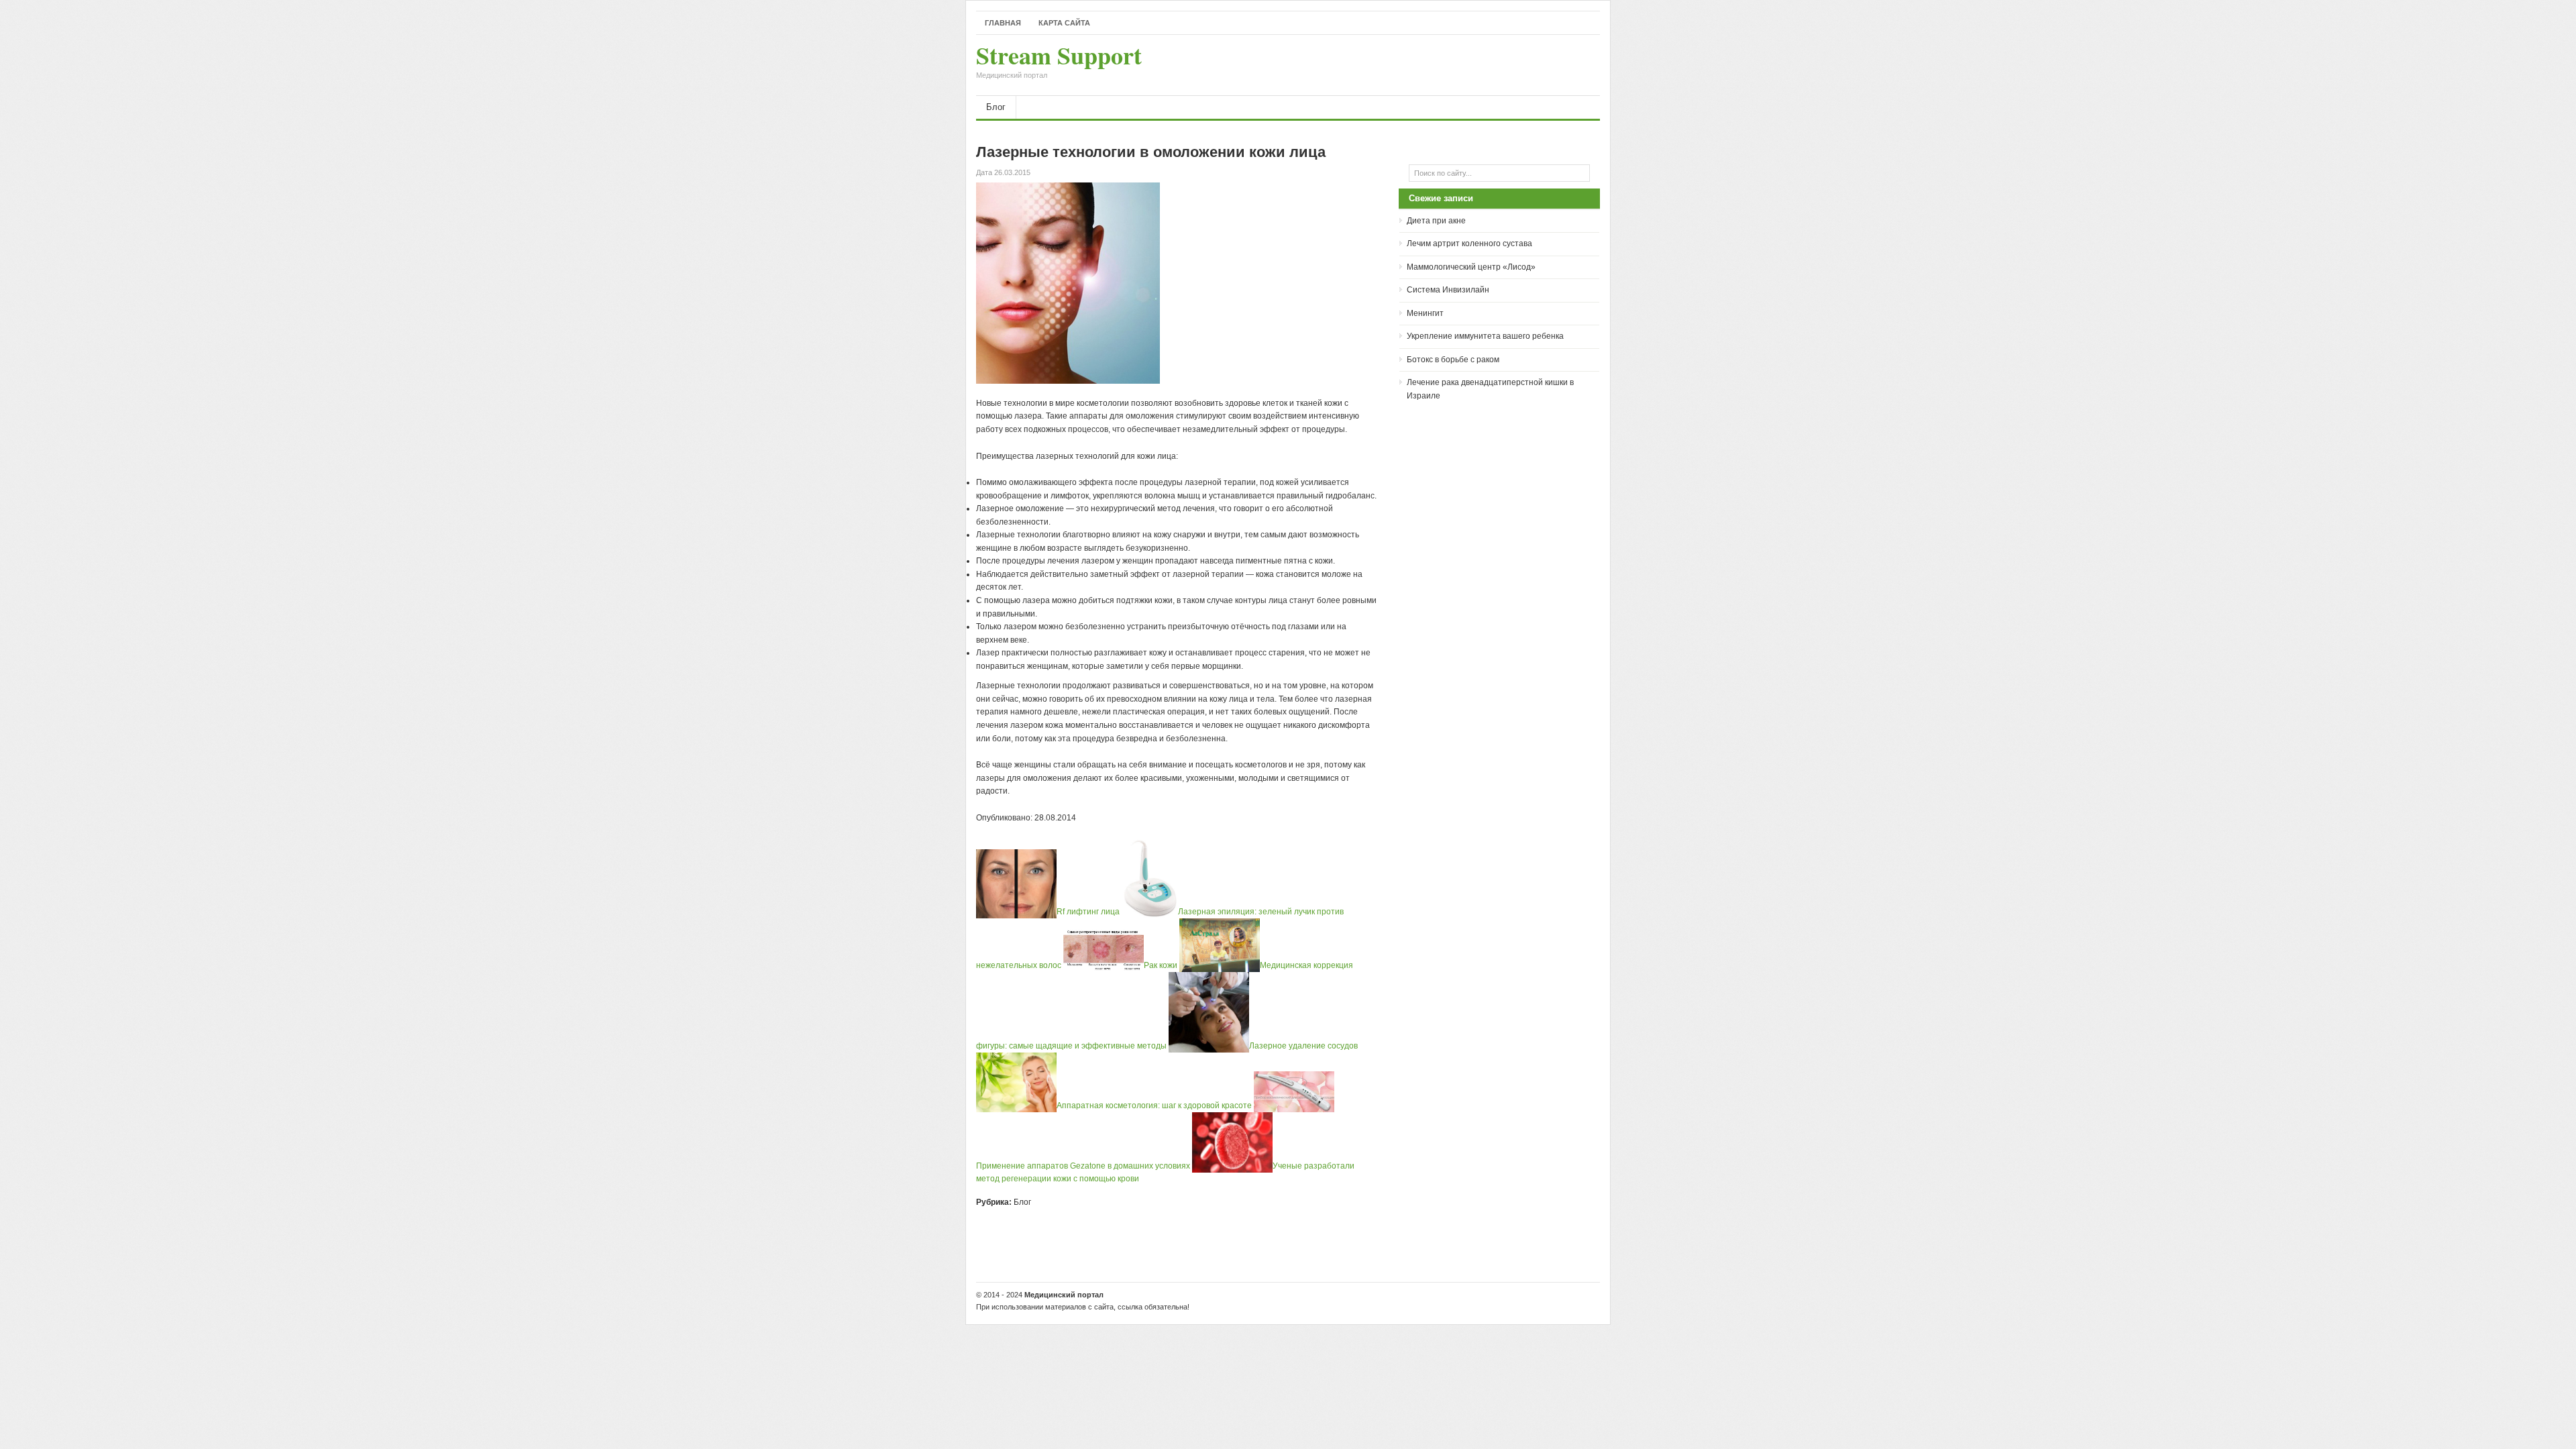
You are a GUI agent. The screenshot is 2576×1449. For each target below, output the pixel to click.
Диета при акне (1436, 221)
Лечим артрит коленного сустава (1469, 244)
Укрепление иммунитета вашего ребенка (1485, 336)
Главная (1003, 23)
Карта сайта (1064, 23)
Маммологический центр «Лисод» (1471, 267)
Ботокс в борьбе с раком (1453, 360)
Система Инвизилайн (1448, 290)
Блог (996, 107)
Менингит (1425, 313)
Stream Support (1059, 62)
